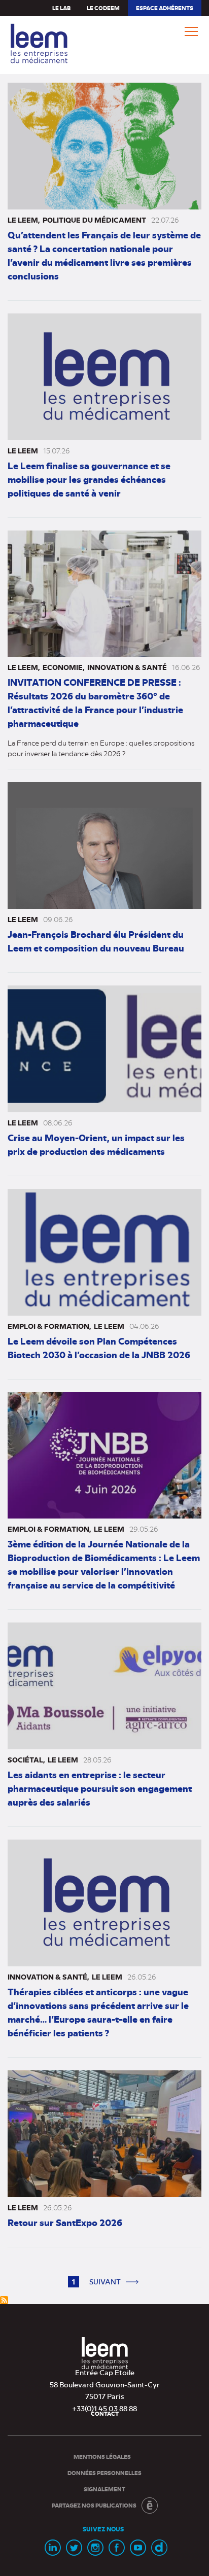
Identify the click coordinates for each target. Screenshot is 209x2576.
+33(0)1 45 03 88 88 (104, 2408)
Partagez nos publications (94, 2505)
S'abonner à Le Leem (4, 2300)
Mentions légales (102, 2457)
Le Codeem (103, 8)
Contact (105, 2413)
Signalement (104, 2489)
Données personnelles (104, 2473)
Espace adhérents (164, 10)
